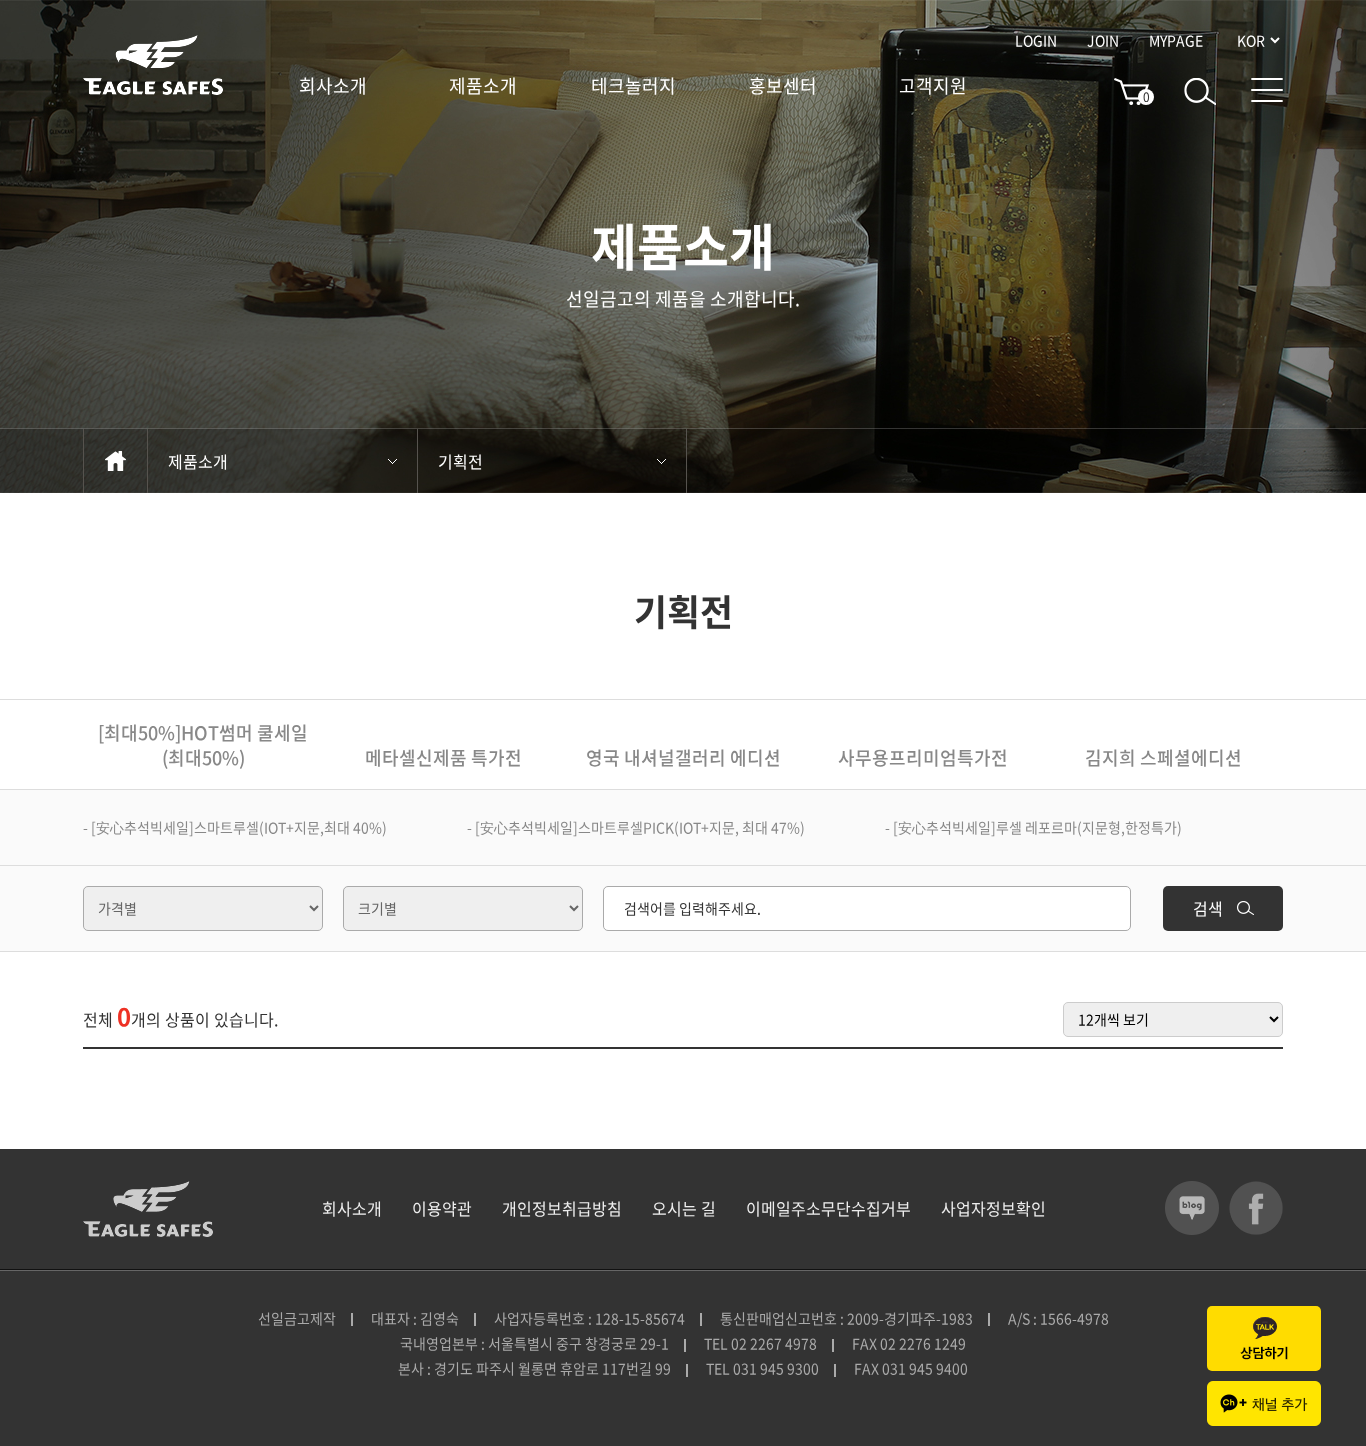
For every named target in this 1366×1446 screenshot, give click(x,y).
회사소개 (333, 86)
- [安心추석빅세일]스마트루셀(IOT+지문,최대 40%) (235, 827)
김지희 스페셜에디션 (1163, 757)
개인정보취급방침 (562, 1208)
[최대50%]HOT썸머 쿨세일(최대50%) (203, 745)
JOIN (1103, 40)
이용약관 (442, 1208)
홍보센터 (783, 86)
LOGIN (1036, 40)
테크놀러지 (633, 86)
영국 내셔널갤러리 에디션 (683, 757)
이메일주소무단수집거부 (828, 1208)
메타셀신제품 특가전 (443, 757)
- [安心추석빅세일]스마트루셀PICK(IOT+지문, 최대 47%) (636, 827)
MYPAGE (1176, 40)
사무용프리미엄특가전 (923, 757)
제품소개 (483, 86)
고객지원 (933, 86)
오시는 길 (684, 1208)
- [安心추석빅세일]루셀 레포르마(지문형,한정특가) (1033, 827)
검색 (1210, 908)
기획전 (460, 461)
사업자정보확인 (993, 1208)
